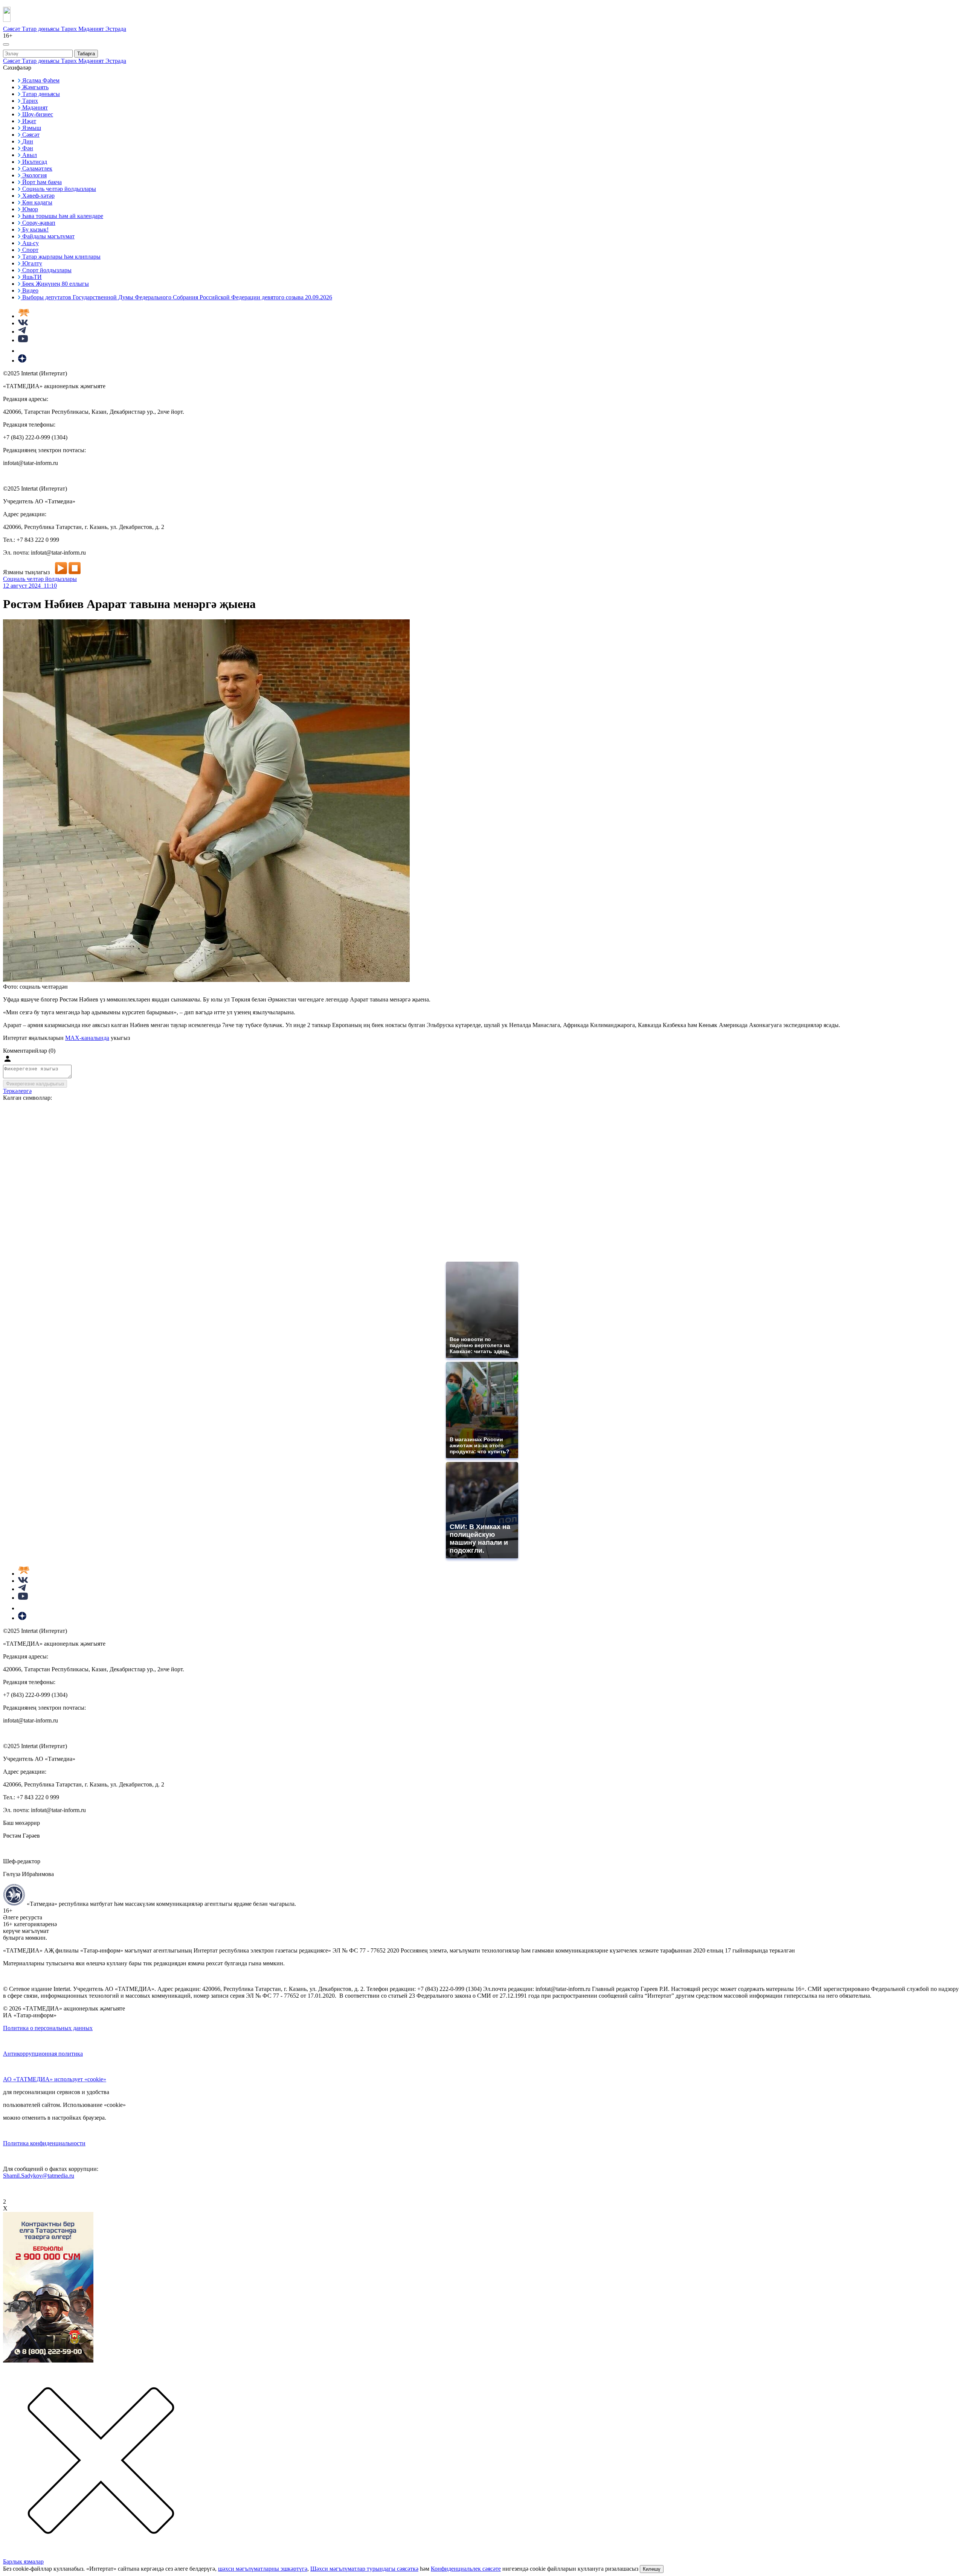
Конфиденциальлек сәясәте (466, 2569)
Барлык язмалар (23, 2562)
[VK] (23, 323)
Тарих (70, 29)
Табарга (86, 54)
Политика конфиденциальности (44, 2143)
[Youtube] (23, 340)
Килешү (652, 2569)
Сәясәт (12, 29)
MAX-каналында (87, 1038)
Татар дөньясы (41, 29)
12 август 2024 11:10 (30, 586)
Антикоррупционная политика (43, 2054)
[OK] (23, 351)
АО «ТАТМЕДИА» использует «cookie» (55, 2079)
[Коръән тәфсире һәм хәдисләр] (24, 316)
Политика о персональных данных (48, 2028)
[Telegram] (22, 332)
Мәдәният (92, 29)
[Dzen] (22, 360)
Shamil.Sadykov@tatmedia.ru (39, 2176)
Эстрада (116, 29)
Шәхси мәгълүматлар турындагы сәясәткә (364, 2569)
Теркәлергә (17, 1091)
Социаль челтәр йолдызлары (40, 579)
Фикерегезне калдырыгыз (35, 1084)
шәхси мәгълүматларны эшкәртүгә (263, 2569)
